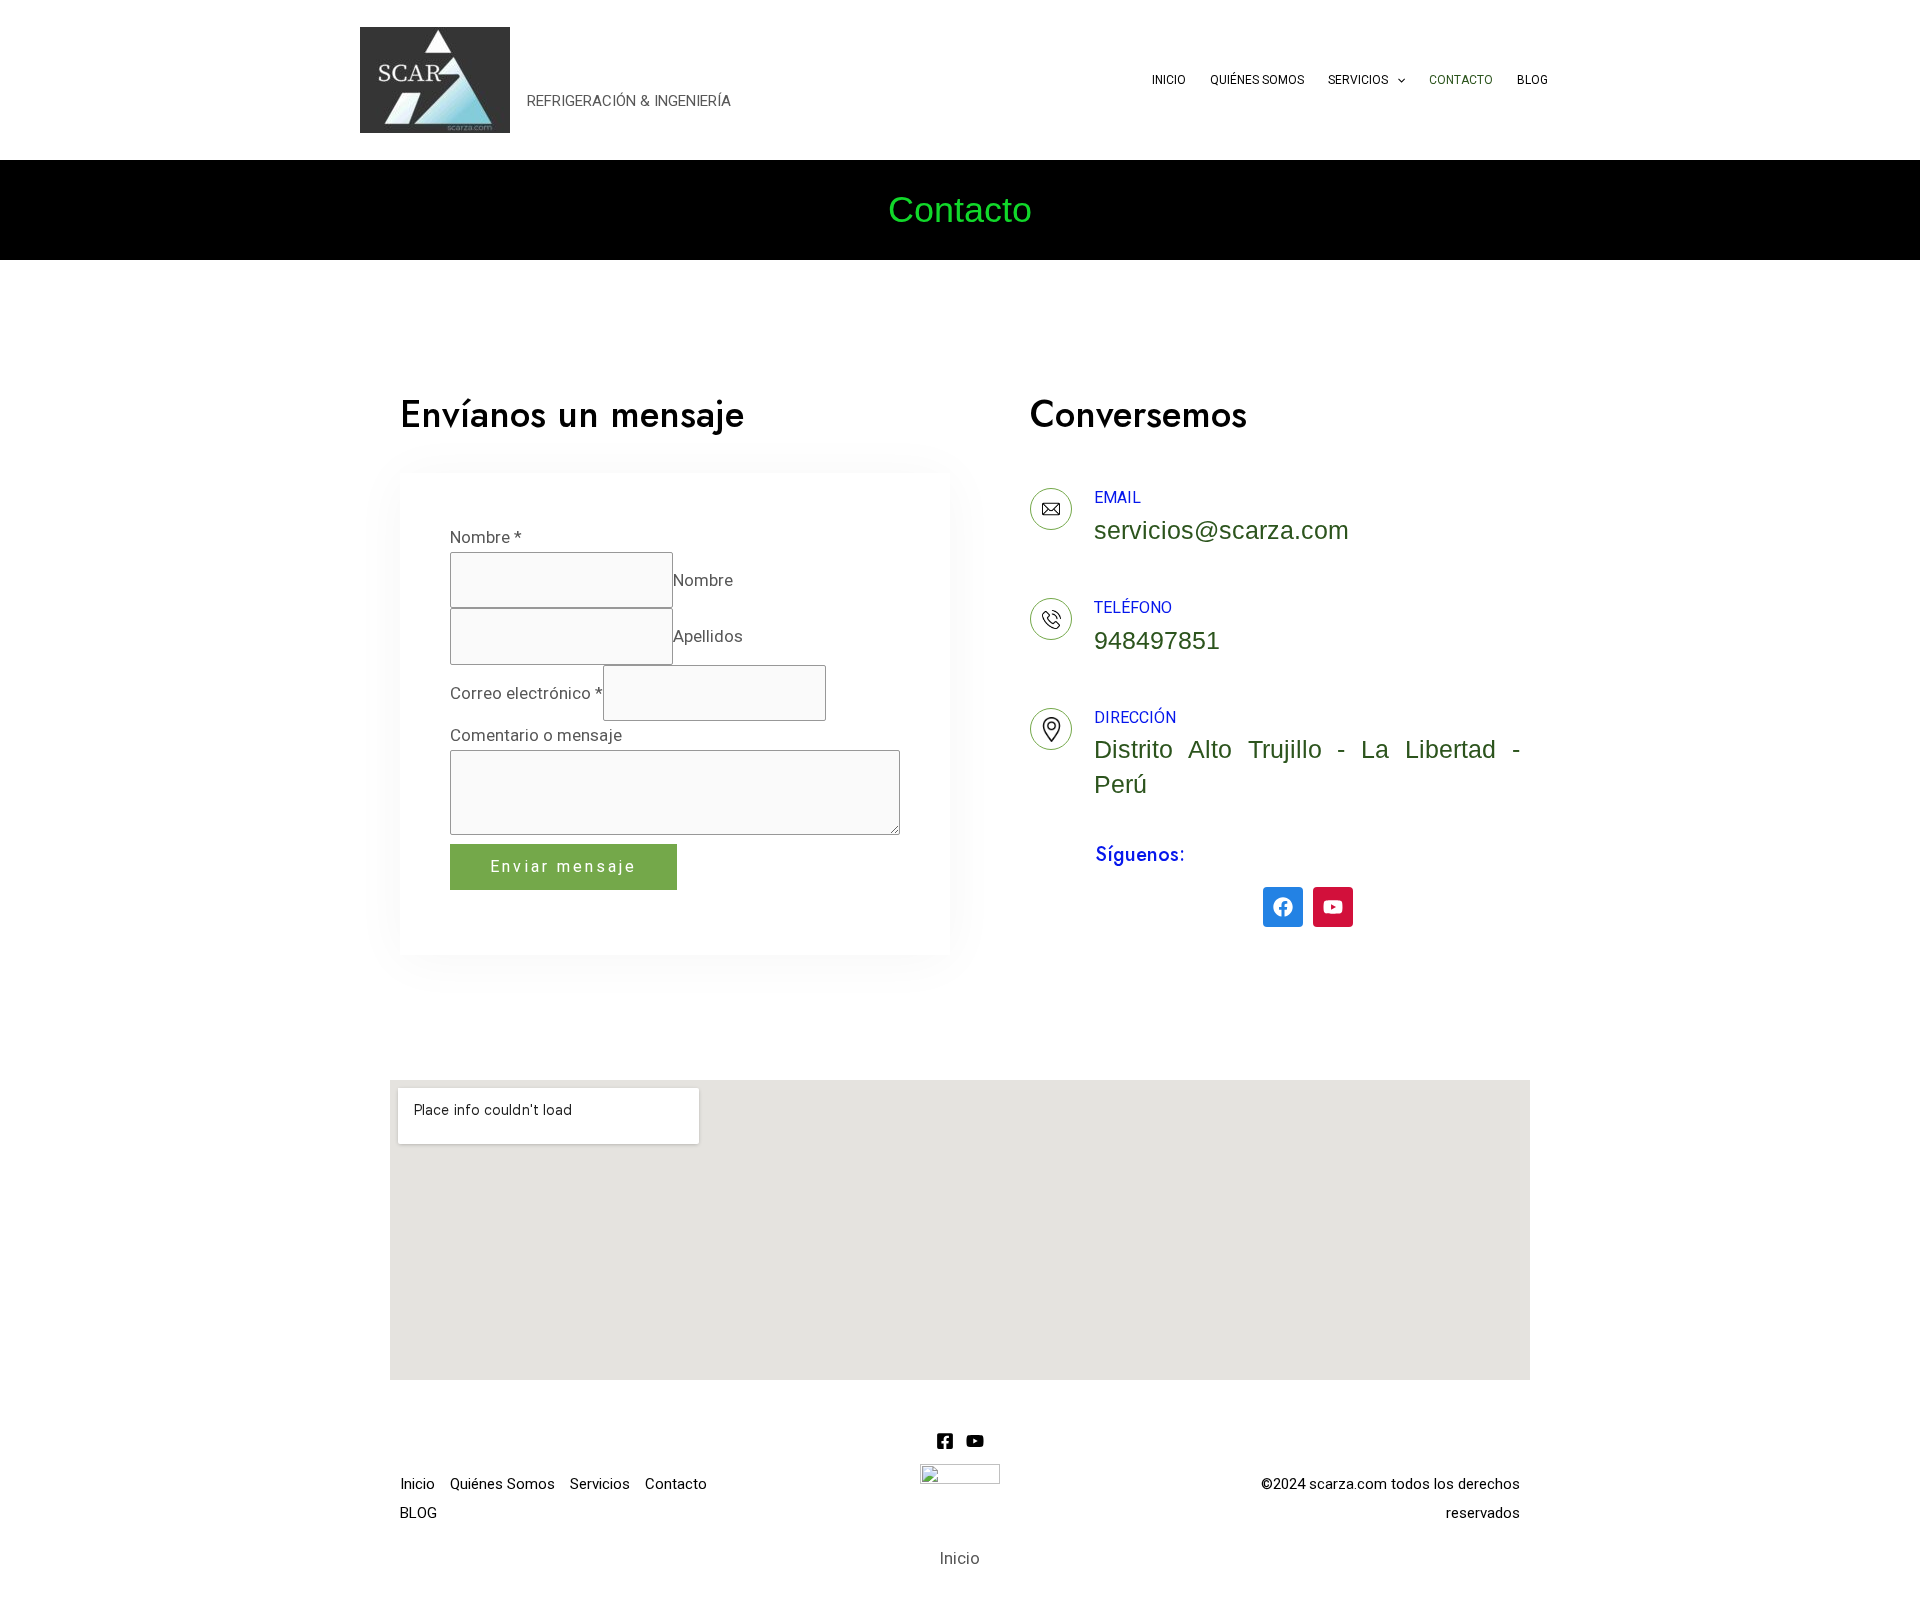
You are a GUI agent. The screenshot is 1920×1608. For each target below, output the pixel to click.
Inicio (1169, 80)
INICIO (581, 69)
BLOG (1532, 80)
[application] (1396, 80)
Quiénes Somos (1257, 80)
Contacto (1461, 80)
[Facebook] (945, 1441)
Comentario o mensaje (536, 735)
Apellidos (708, 636)
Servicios (1358, 80)
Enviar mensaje (563, 866)
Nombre (486, 537)
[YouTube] (975, 1441)
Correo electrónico (526, 693)
